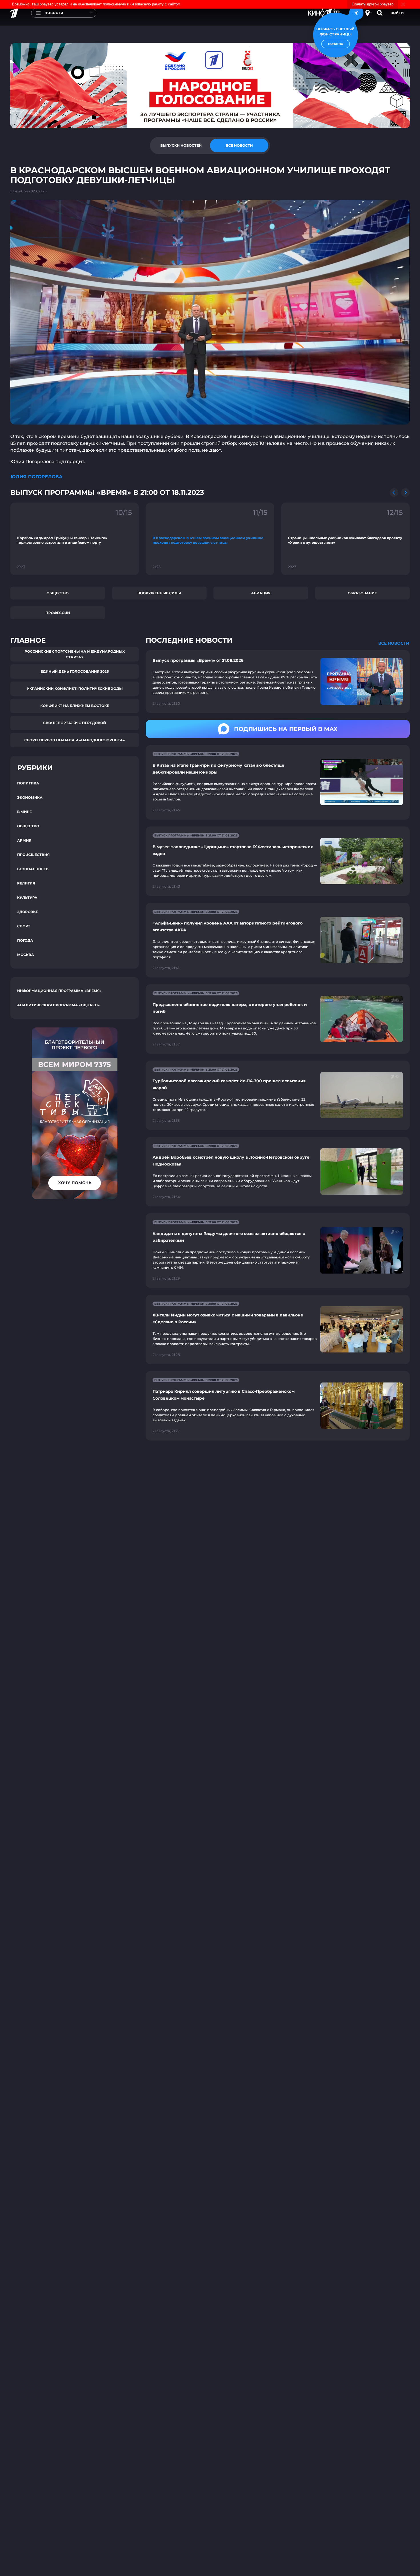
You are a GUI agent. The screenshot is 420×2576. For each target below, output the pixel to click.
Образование (362, 593)
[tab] (181, 146)
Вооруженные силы (159, 593)
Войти (397, 13)
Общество (58, 593)
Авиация (261, 593)
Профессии (58, 613)
